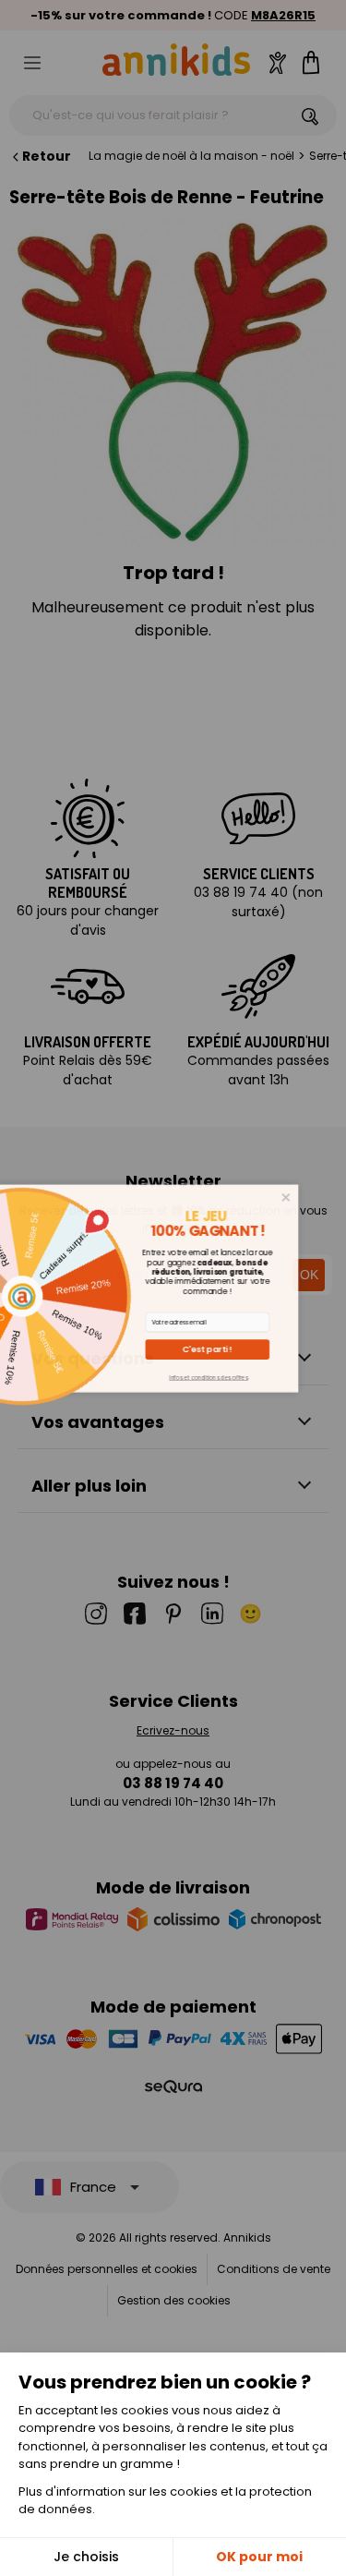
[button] (238, 1349)
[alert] (173, 1288)
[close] (316, 1197)
